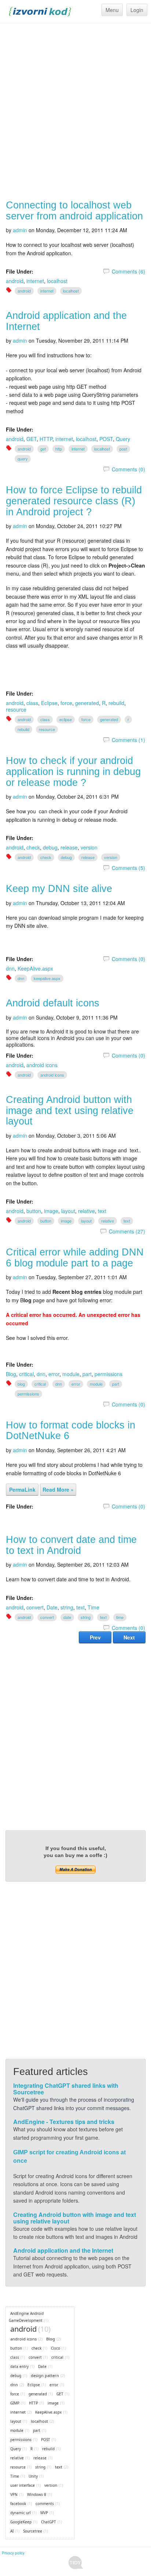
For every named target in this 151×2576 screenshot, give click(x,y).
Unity (33, 2476)
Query (123, 439)
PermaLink (22, 1490)
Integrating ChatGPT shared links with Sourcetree (66, 2089)
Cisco (56, 2348)
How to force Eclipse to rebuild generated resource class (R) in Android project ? (74, 501)
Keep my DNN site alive (59, 889)
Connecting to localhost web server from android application (74, 211)
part (87, 1374)
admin (20, 230)
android (15, 281)
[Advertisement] (75, 112)
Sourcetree (33, 2531)
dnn (10, 968)
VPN (14, 2494)
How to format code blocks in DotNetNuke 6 (71, 1431)
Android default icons (53, 1003)
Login (137, 10)
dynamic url (21, 2513)
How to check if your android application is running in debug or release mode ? (73, 771)
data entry (19, 2366)
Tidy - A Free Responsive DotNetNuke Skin (76, 2563)
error (54, 1374)
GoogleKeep (21, 2522)
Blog (11, 1374)
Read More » (58, 1490)
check (33, 847)
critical (26, 1374)
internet (35, 281)
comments (45, 2504)
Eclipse (49, 703)
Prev (95, 1637)
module (71, 1374)
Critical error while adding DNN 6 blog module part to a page (75, 1258)
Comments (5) (128, 868)
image (51, 1211)
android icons (42, 1065)
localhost (57, 281)
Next (129, 1637)
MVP (44, 2513)
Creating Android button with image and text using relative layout (70, 1110)
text (102, 1211)
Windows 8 (37, 2494)
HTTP (46, 439)
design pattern (45, 2375)
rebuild (116, 703)
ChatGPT (49, 2522)
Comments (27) (127, 1231)
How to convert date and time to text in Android (71, 1545)
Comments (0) (128, 469)
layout (68, 1211)
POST (106, 439)
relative (86, 1211)
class (32, 703)
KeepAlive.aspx (35, 968)
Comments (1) (128, 740)
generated (87, 703)
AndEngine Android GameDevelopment (26, 2317)
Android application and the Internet (66, 321)
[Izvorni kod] (40, 11)
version (89, 847)
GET (32, 439)
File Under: (20, 271)
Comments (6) (128, 271)
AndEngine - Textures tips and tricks (64, 2122)
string (67, 1607)
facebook (18, 2504)
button (34, 1211)
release (69, 847)
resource (16, 709)
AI (12, 2531)
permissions (108, 1374)
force (66, 703)
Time (93, 1607)
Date (52, 1607)
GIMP (15, 2403)
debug (50, 847)
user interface (23, 2485)
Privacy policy (13, 2553)
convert (35, 1607)
